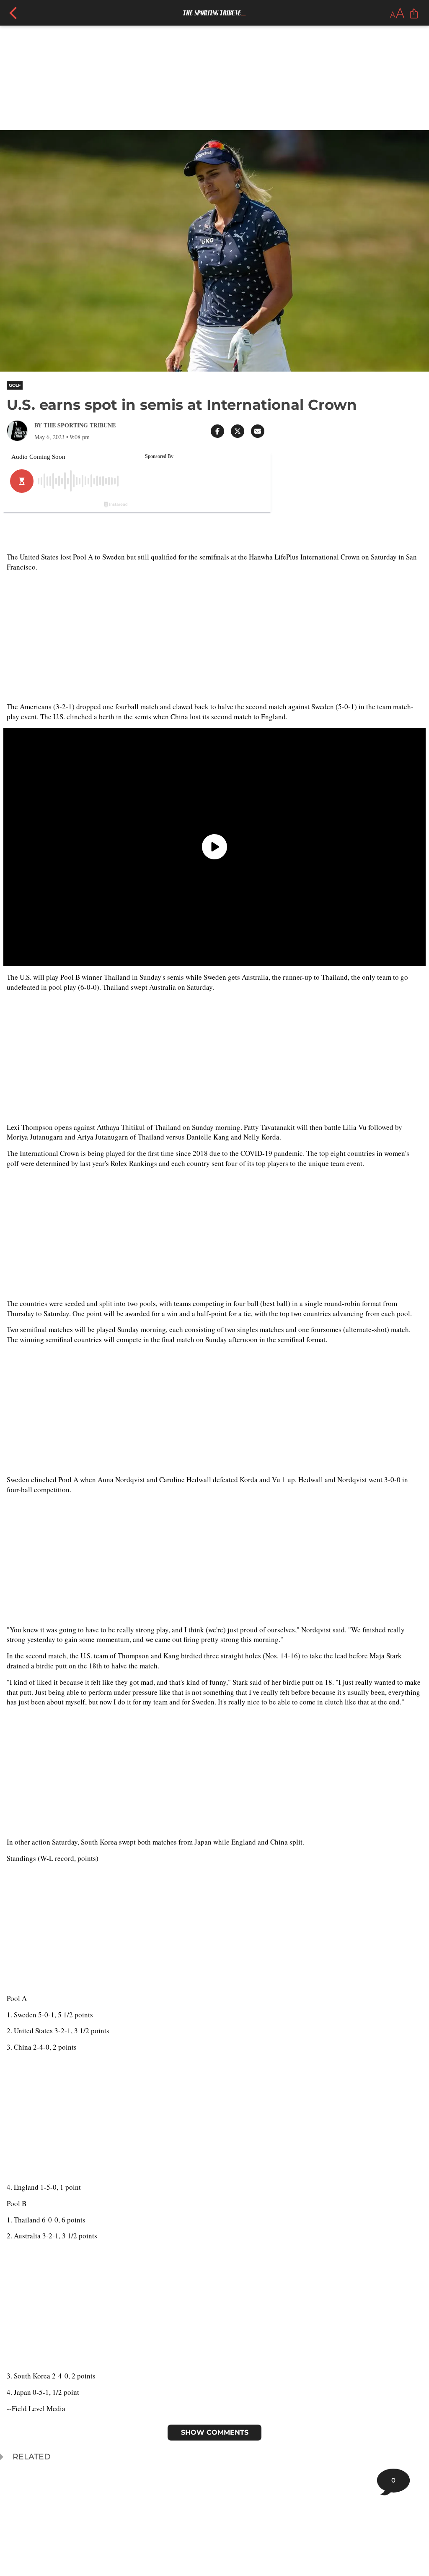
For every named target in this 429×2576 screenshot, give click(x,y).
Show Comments (215, 2432)
